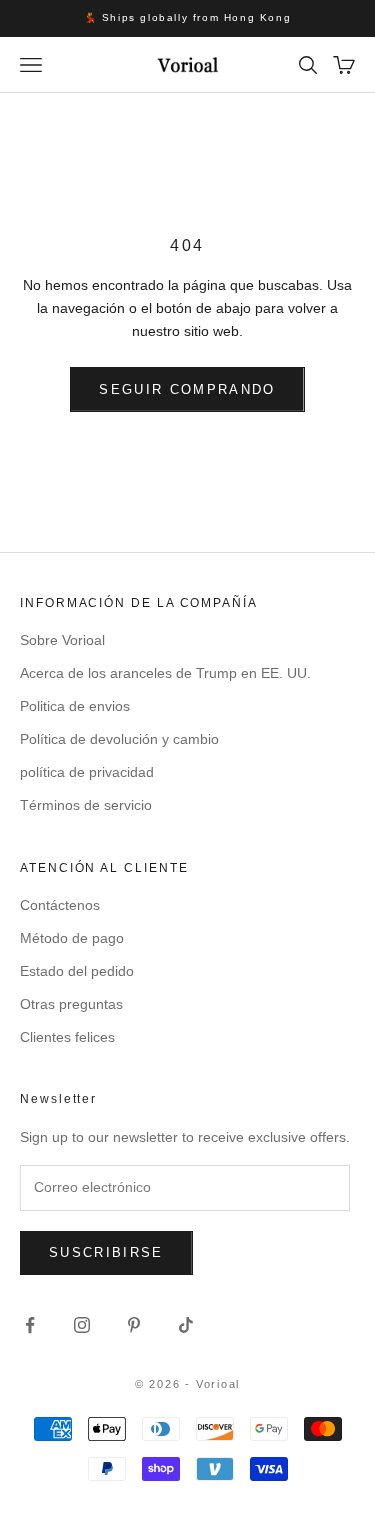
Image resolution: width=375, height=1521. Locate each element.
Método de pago (72, 938)
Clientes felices (67, 1037)
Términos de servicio (86, 805)
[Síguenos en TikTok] (186, 1325)
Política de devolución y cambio (119, 739)
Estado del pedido (77, 971)
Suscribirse (106, 1252)
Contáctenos (60, 905)
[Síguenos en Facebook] (30, 1325)
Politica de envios (75, 706)
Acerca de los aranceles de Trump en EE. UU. (165, 673)
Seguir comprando (187, 389)
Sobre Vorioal (62, 640)
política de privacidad (87, 772)
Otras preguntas (71, 1004)
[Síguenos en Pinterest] (134, 1325)
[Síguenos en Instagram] (82, 1325)
